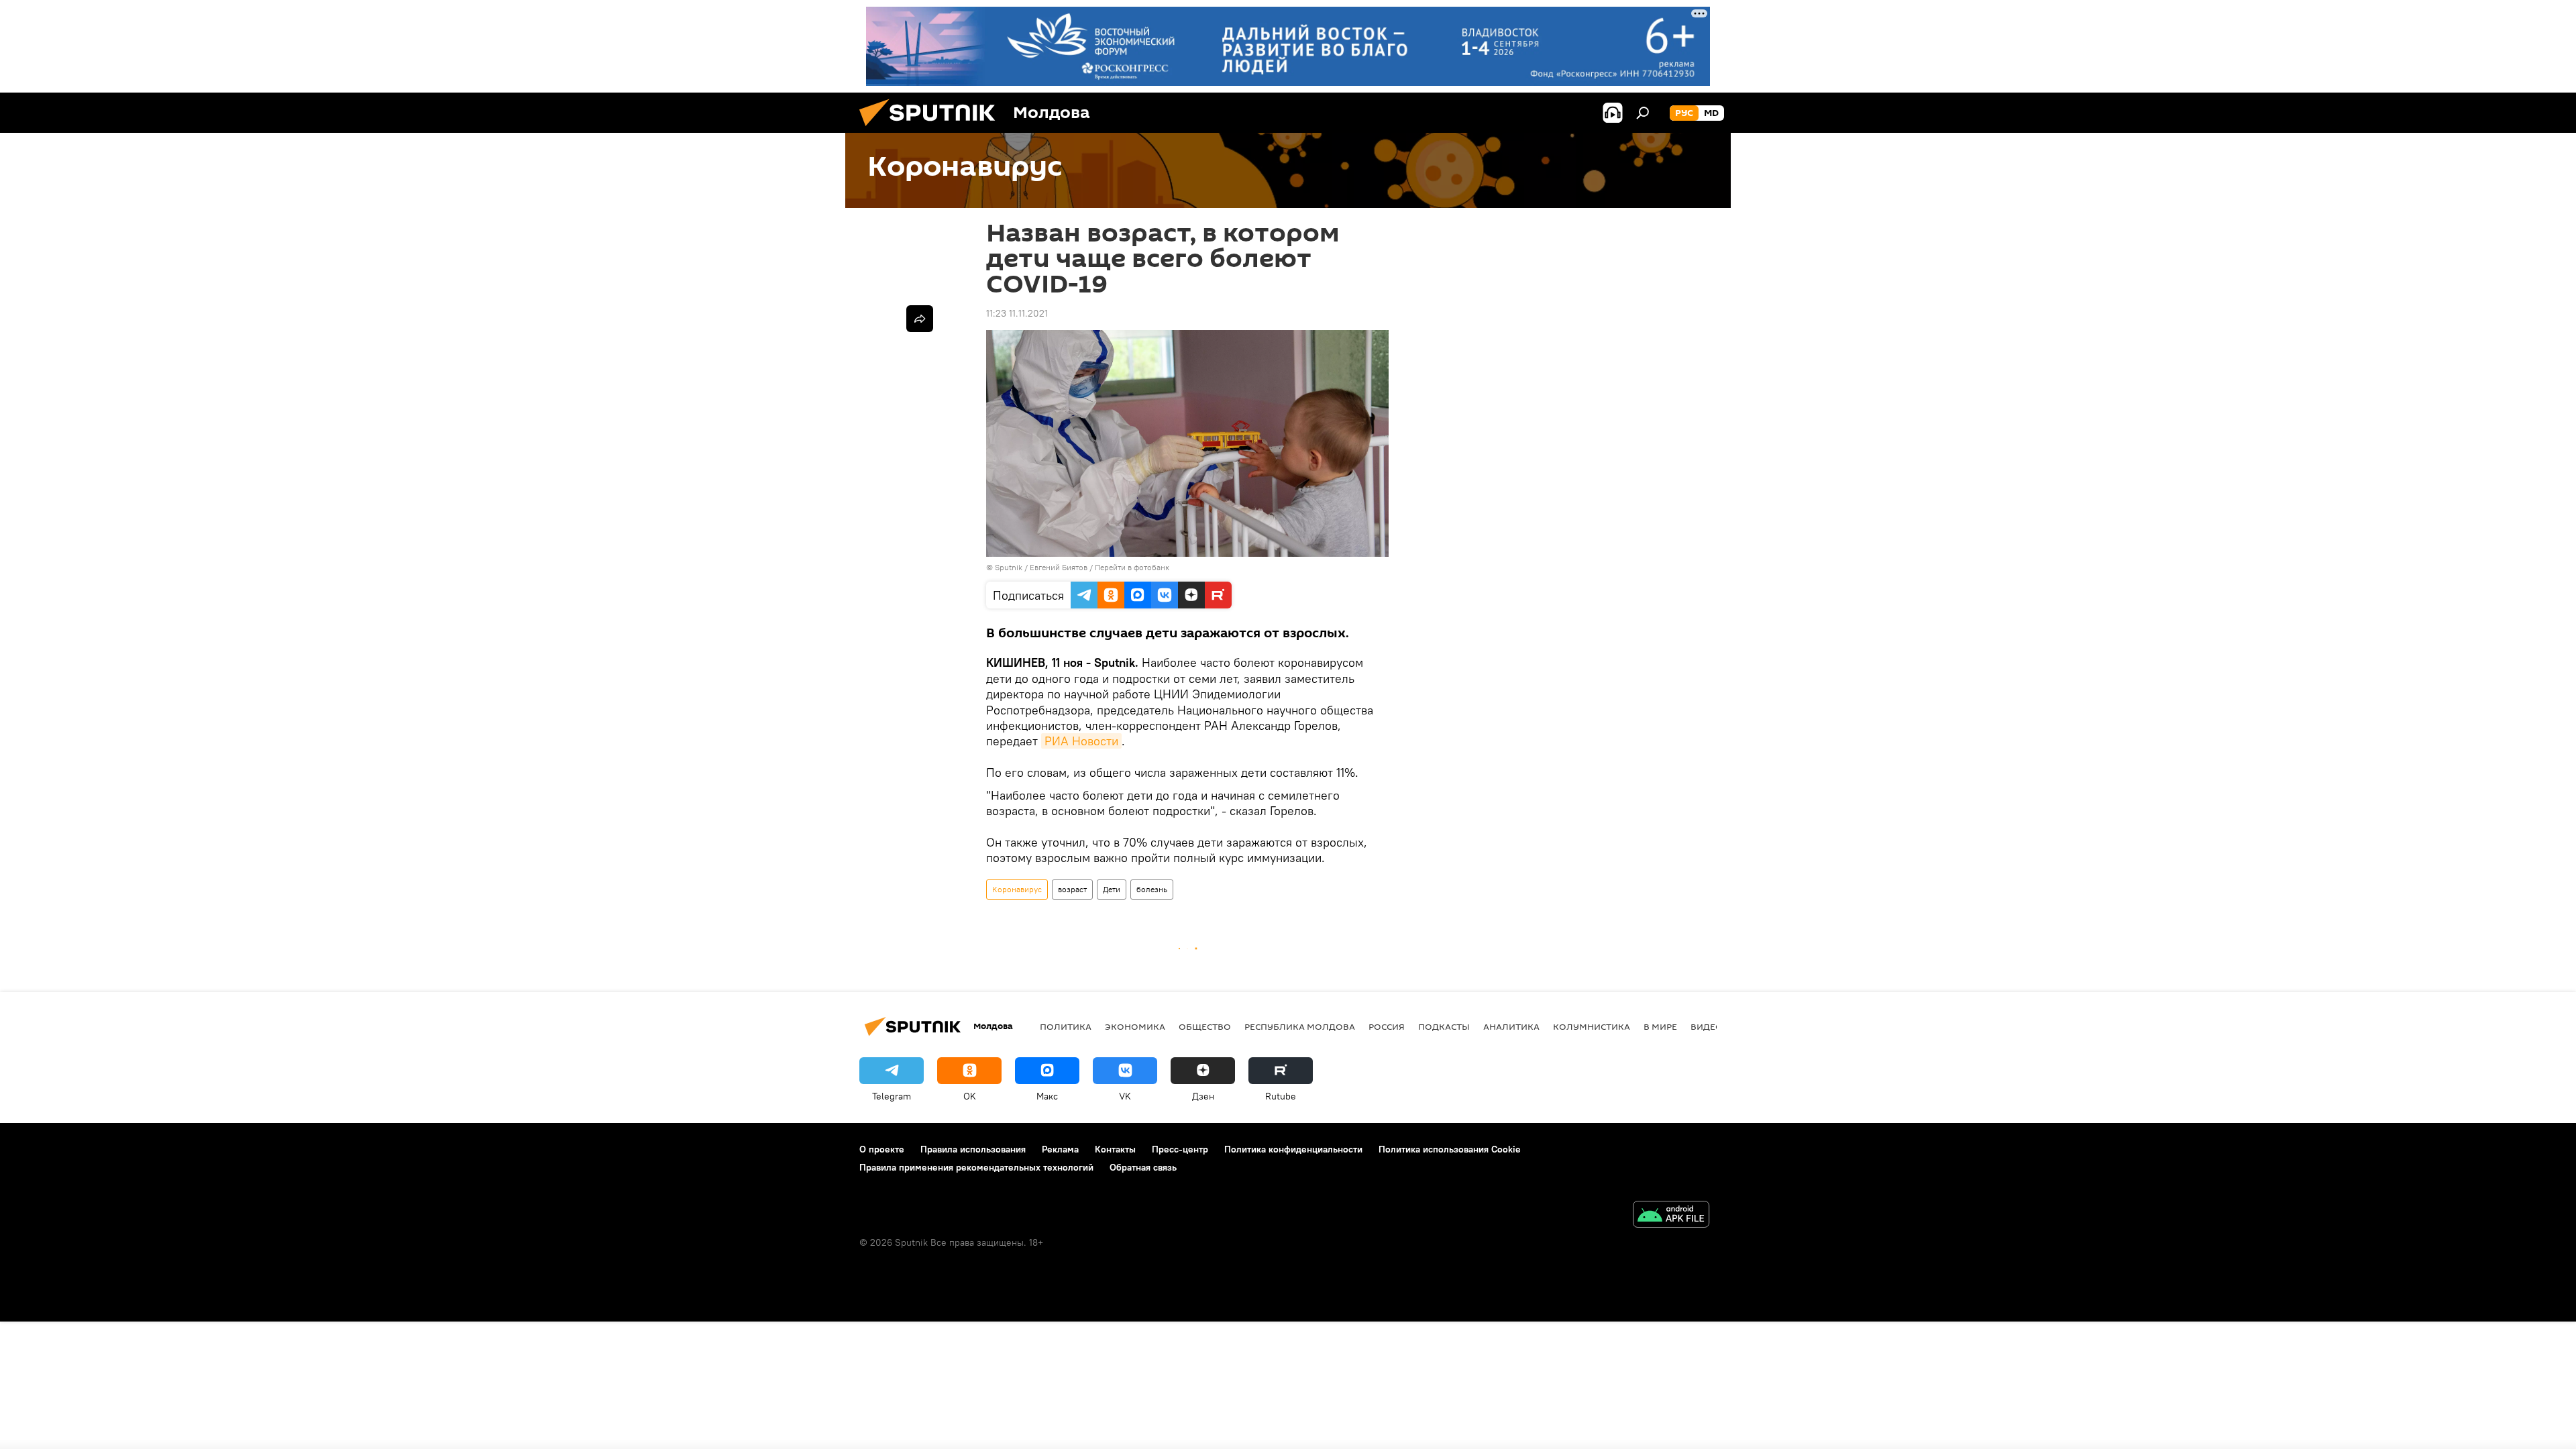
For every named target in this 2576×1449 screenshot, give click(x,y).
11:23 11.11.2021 (1017, 313)
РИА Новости (1081, 741)
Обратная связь (1143, 1167)
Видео (1707, 1026)
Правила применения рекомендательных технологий (976, 1167)
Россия (1387, 1026)
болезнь (1152, 889)
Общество (1205, 1026)
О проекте (882, 1149)
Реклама (1060, 1149)
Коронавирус (1017, 889)
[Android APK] (1671, 1216)
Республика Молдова (1300, 1026)
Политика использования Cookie (1450, 1149)
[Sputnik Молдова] (932, 129)
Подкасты (1444, 1026)
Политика (1066, 1026)
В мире (1660, 1026)
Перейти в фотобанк (1132, 567)
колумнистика (1592, 1026)
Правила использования (973, 1149)
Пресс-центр (1180, 1149)
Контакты (1115, 1149)
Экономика (1135, 1026)
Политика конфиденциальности (1293, 1149)
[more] (920, 319)
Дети (1112, 889)
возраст (1072, 889)
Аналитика (1511, 1026)
